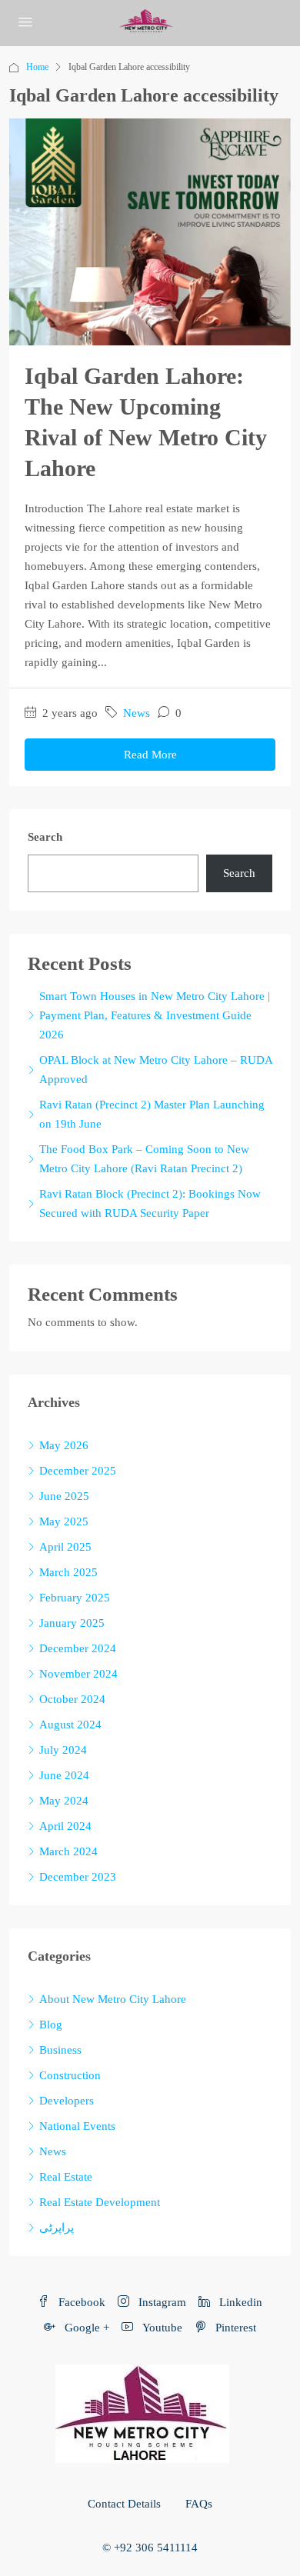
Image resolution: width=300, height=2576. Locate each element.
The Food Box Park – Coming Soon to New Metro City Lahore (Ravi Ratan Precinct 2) (144, 1159)
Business (60, 2050)
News (137, 713)
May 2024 (64, 1801)
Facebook (80, 2302)
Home (37, 67)
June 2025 (64, 1496)
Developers (67, 2101)
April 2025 (65, 1547)
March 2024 (68, 1851)
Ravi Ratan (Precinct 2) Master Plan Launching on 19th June (152, 1114)
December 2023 (78, 1877)
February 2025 (75, 1598)
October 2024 (72, 1699)
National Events (77, 2126)
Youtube (161, 2328)
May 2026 (64, 1445)
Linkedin (239, 2302)
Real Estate (66, 2177)
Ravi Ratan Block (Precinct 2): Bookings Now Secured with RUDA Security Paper (150, 1203)
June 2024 (64, 1775)
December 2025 (78, 1471)
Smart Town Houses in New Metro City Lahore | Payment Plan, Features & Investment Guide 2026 (155, 1015)
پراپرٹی (57, 2228)
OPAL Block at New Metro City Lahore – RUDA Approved (156, 1070)
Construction (70, 2075)
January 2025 (72, 1623)
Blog (51, 2024)
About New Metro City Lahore (113, 1999)
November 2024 (78, 1674)
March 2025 (68, 1572)
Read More (150, 755)
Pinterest (234, 2328)
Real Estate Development (100, 2202)
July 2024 (63, 1750)
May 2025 (64, 1521)
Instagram (161, 2302)
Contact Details (124, 2504)
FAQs (199, 2504)
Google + (85, 2328)
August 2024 (70, 1725)
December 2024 (78, 1648)
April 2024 (65, 1826)
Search (45, 837)
